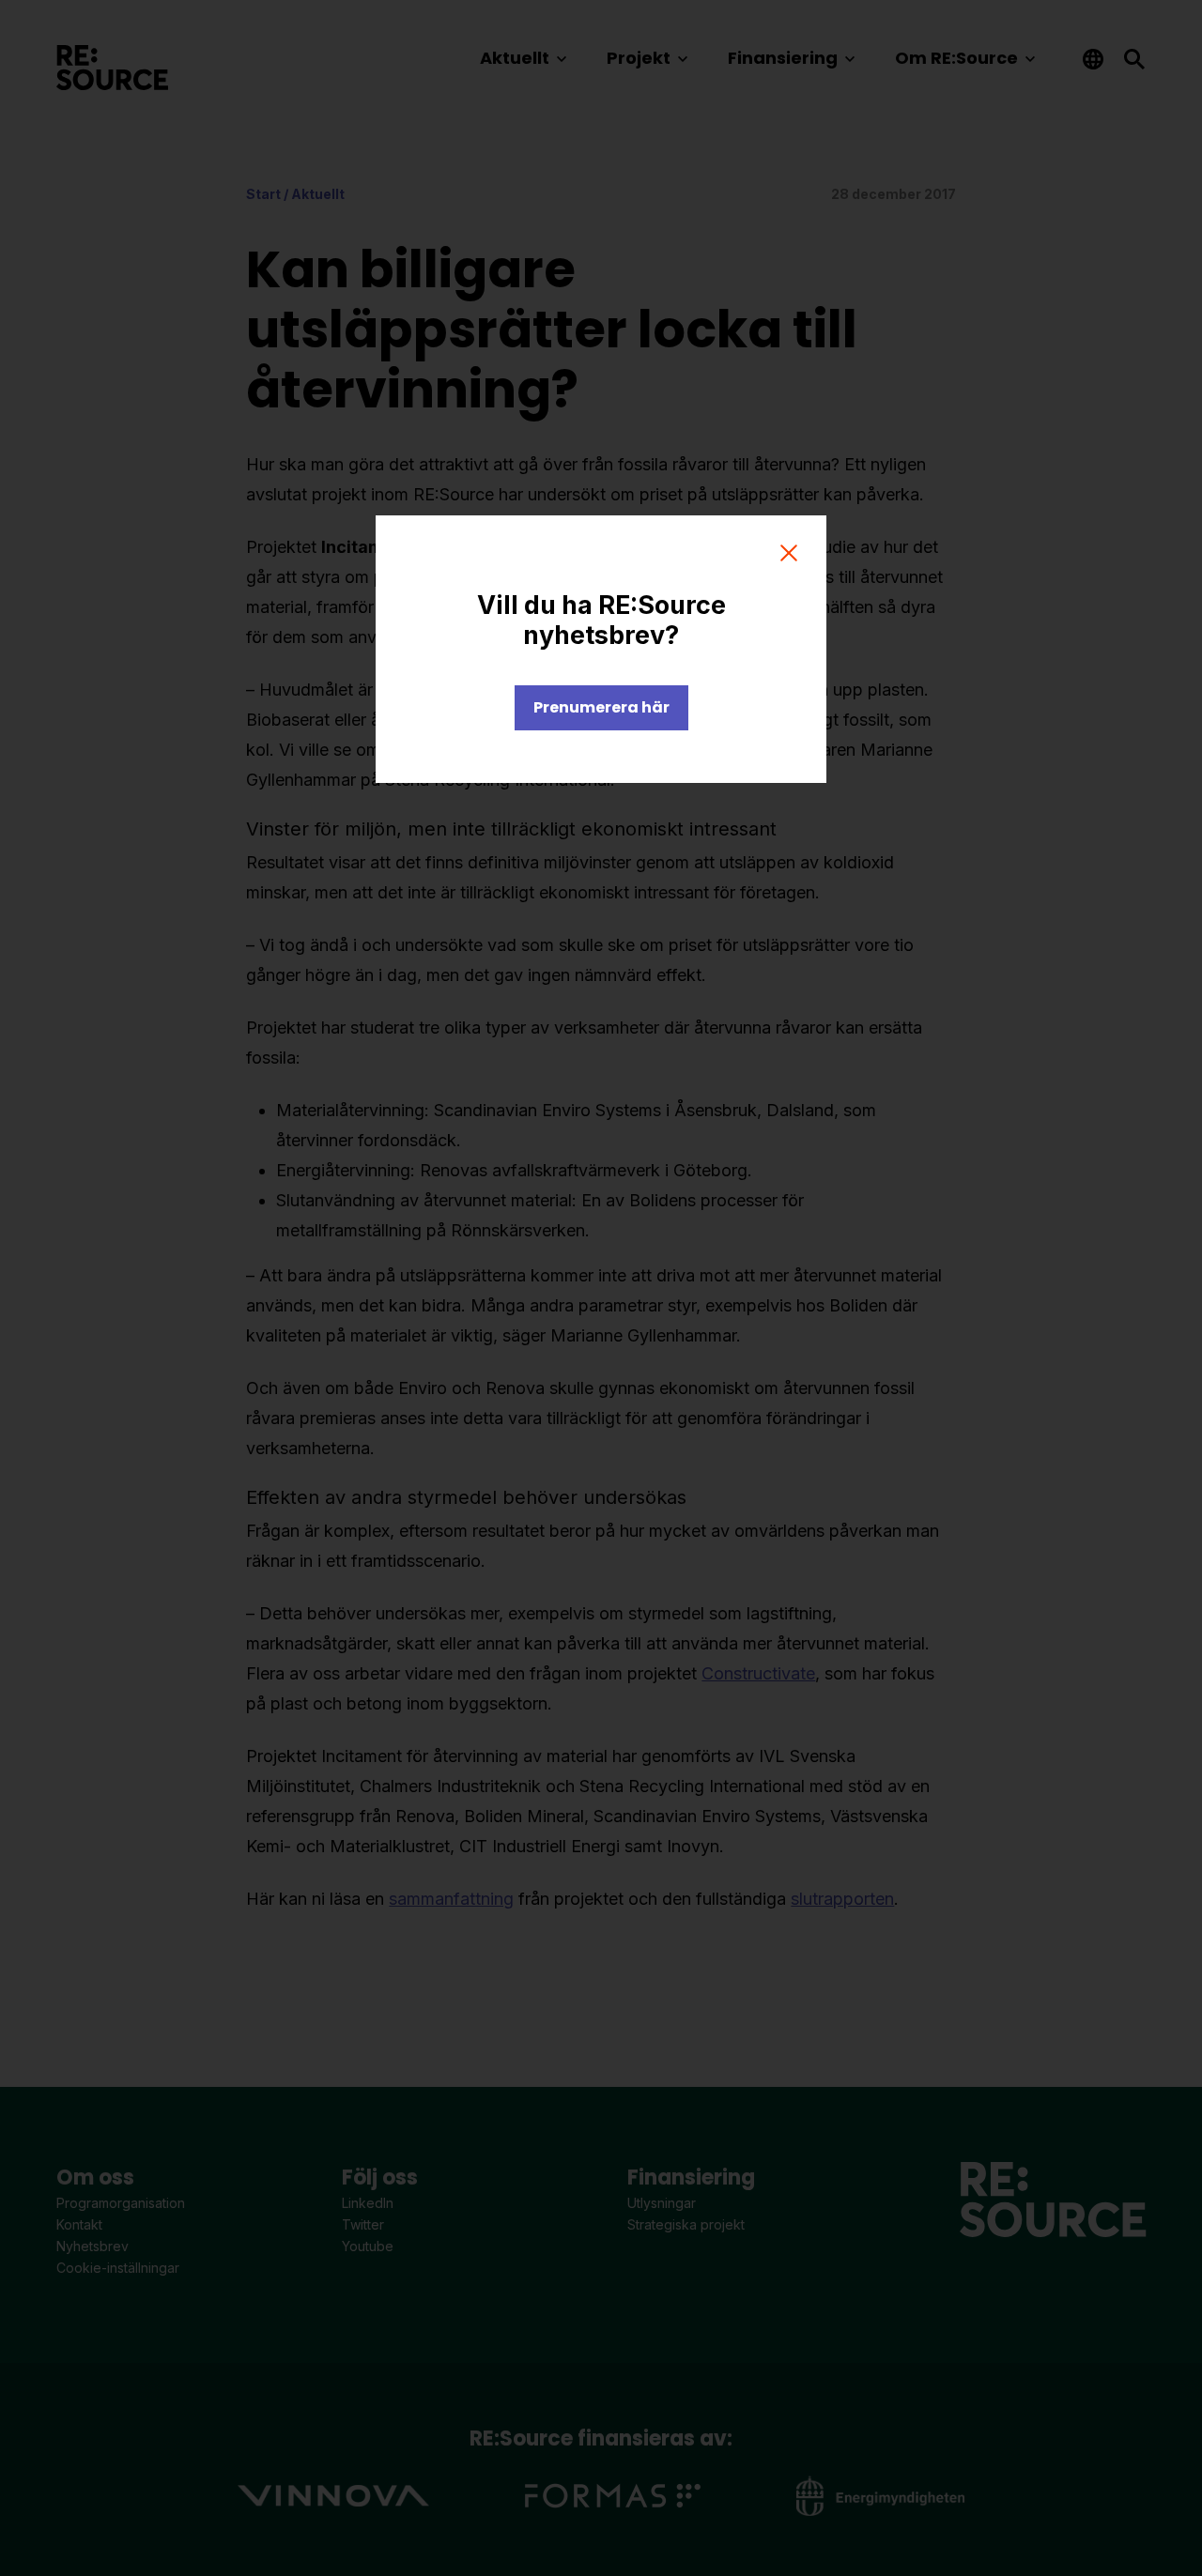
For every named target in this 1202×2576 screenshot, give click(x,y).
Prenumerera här (601, 707)
